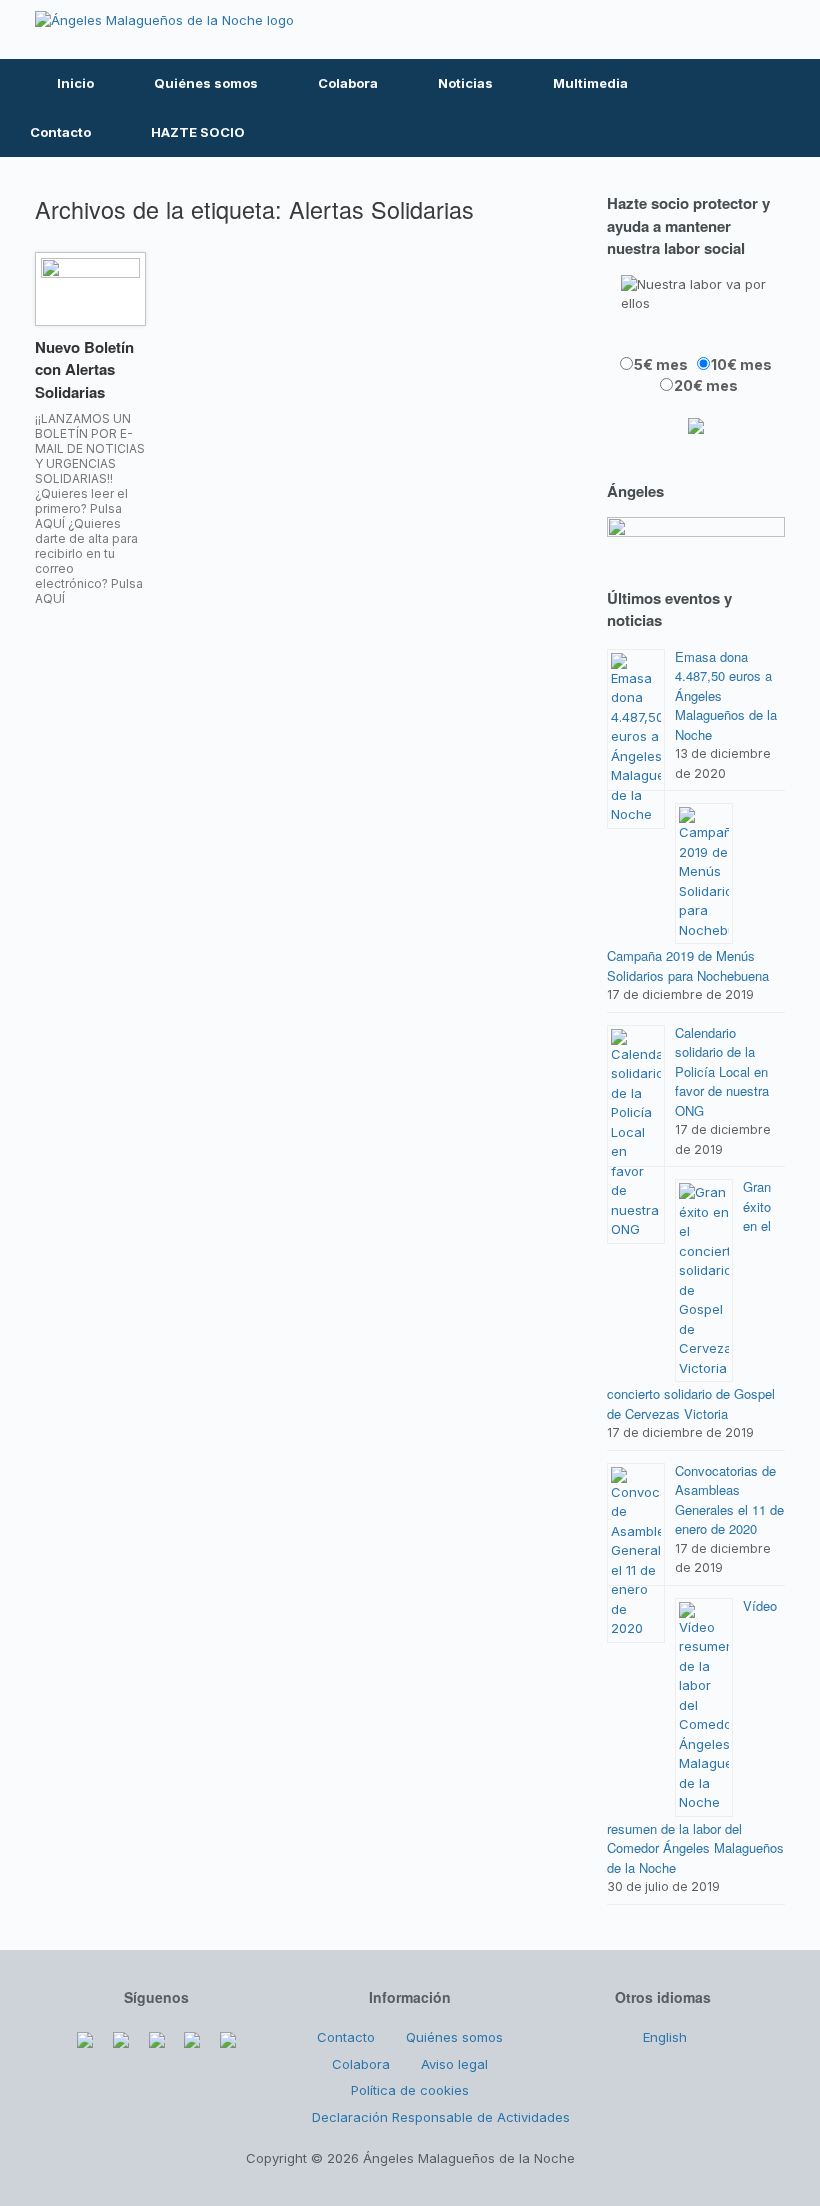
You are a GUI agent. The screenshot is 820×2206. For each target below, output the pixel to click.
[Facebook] (601, 29)
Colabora (348, 83)
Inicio (75, 83)
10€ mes (741, 364)
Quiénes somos (206, 83)
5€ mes (661, 364)
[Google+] (157, 2035)
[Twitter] (643, 29)
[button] (790, 108)
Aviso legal (454, 2064)
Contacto (60, 132)
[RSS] (729, 29)
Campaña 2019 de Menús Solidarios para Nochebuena (688, 965)
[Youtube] (686, 29)
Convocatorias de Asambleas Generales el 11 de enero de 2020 (729, 1500)
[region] (696, 532)
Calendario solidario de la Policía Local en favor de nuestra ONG (722, 1071)
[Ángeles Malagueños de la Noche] (164, 20)
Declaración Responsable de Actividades (441, 2117)
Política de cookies (410, 2090)
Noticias (465, 83)
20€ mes (706, 385)
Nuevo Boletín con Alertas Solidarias (84, 369)
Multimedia (590, 83)
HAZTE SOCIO (198, 132)
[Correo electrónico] (771, 29)
